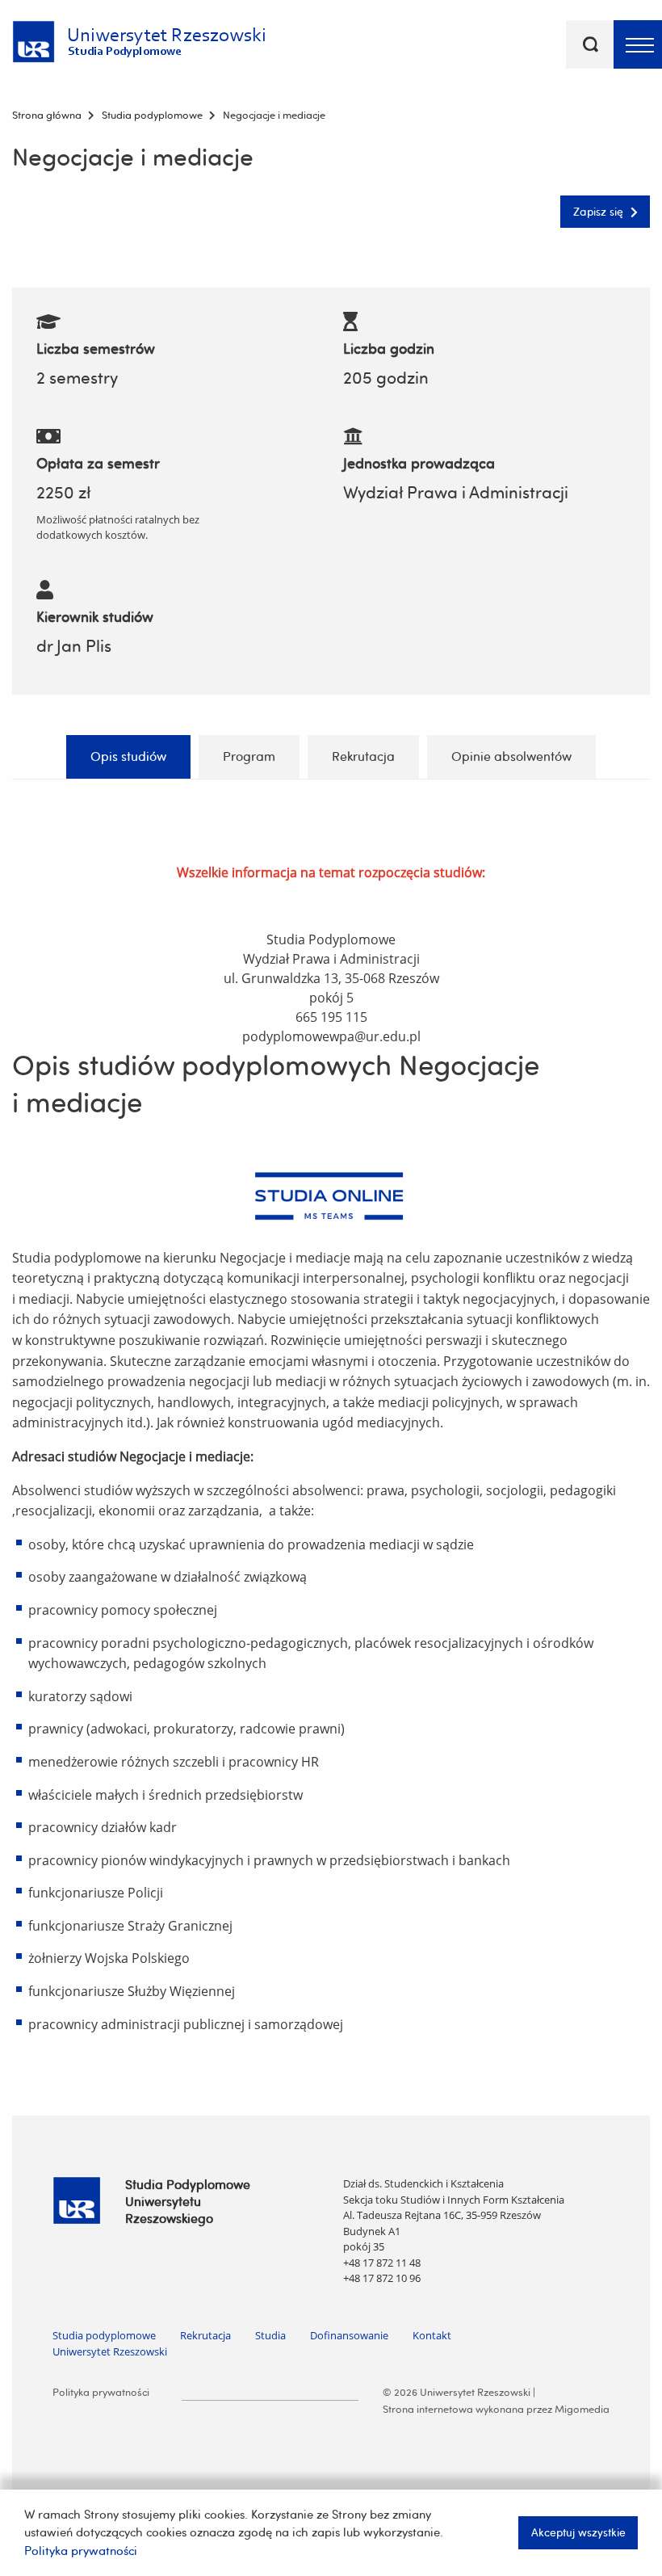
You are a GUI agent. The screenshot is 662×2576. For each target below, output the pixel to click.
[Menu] (638, 44)
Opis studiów (128, 756)
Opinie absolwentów (511, 756)
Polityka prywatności (101, 2392)
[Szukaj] (590, 44)
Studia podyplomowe (104, 2335)
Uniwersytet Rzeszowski (110, 2351)
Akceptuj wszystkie (578, 2532)
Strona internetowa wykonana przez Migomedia (496, 2409)
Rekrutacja (363, 756)
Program (249, 756)
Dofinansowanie (349, 2335)
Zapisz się (600, 211)
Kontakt (432, 2335)
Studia (270, 2335)
